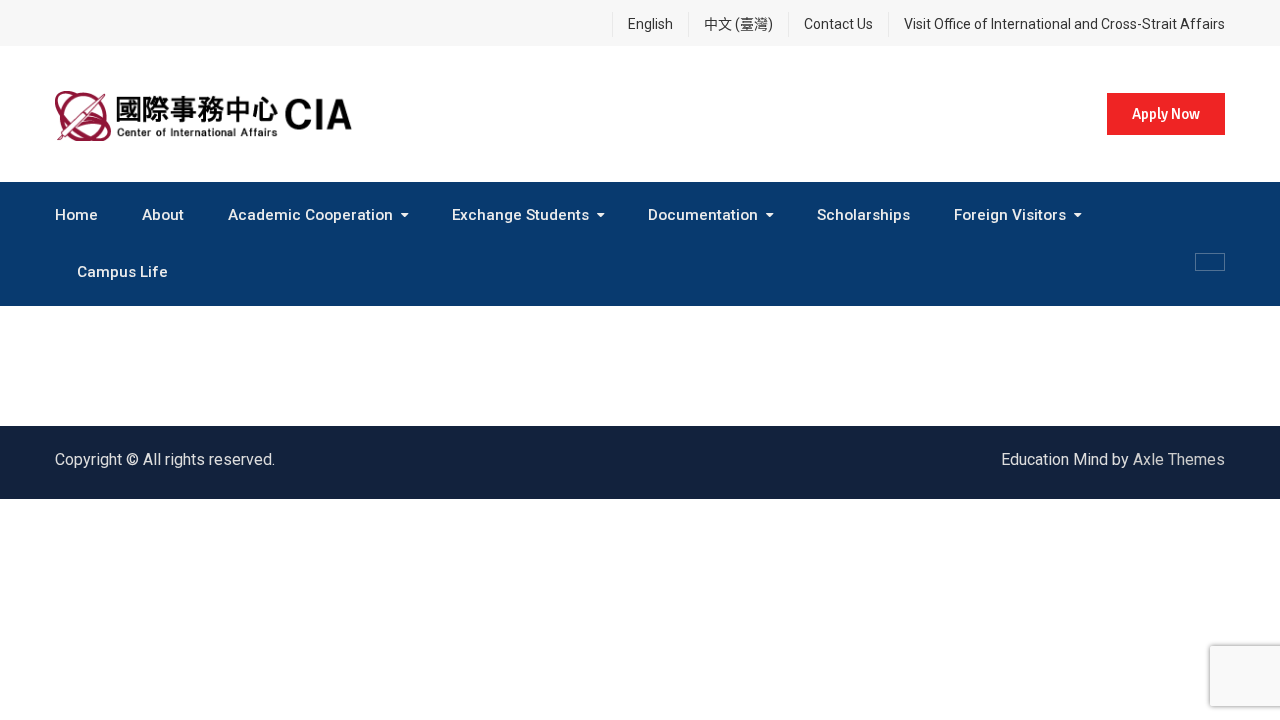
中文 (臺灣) (738, 24)
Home (76, 215)
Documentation (703, 215)
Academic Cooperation (310, 215)
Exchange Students (520, 215)
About (163, 215)
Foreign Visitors (1010, 215)
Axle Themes (1179, 459)
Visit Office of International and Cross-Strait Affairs (1064, 24)
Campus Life (122, 272)
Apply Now (1166, 114)
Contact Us (838, 24)
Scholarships (863, 215)
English (650, 24)
